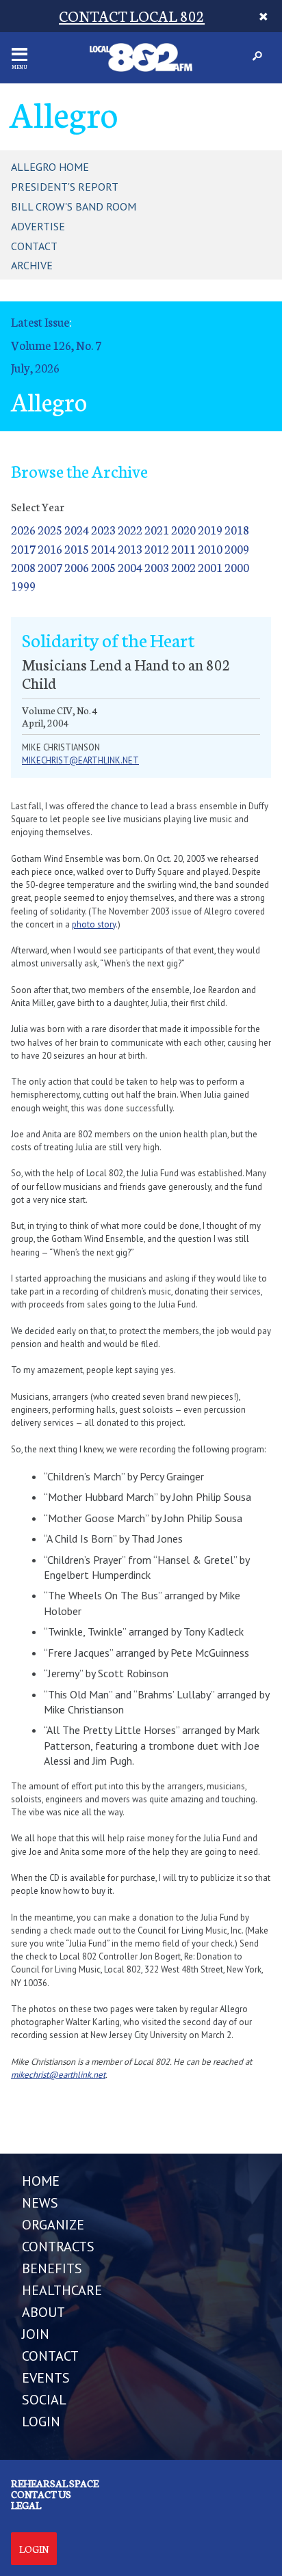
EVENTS (46, 2378)
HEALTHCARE (62, 2290)
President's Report (65, 187)
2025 (50, 529)
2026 (23, 529)
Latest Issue (40, 322)
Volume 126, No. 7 (56, 345)
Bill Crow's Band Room (74, 206)
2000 (237, 567)
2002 (183, 567)
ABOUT (43, 2312)
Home (41, 2181)
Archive (32, 265)
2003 (157, 567)
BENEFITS (52, 2268)
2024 (77, 529)
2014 (103, 548)
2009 (237, 548)
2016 (50, 548)
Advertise (38, 226)
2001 (210, 567)
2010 (210, 548)
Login (34, 2549)
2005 (103, 567)
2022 (130, 529)
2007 (50, 567)
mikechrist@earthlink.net (80, 760)
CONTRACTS (58, 2247)
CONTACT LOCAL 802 (132, 15)
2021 (157, 529)
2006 (77, 567)
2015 (77, 548)
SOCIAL (44, 2400)
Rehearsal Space (55, 2483)
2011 (183, 548)
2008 (23, 567)
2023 (103, 529)
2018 (237, 529)
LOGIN (41, 2422)
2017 (23, 548)
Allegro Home (50, 167)
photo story (94, 924)
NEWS (40, 2203)
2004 (130, 567)
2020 (183, 529)
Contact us (41, 2494)
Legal (26, 2505)
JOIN (36, 2334)
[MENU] (20, 54)
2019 (210, 529)
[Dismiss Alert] (264, 16)
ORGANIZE (53, 2225)
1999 (23, 585)
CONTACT (50, 2356)
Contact (34, 246)
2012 (157, 548)
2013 (130, 548)
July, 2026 (35, 367)
